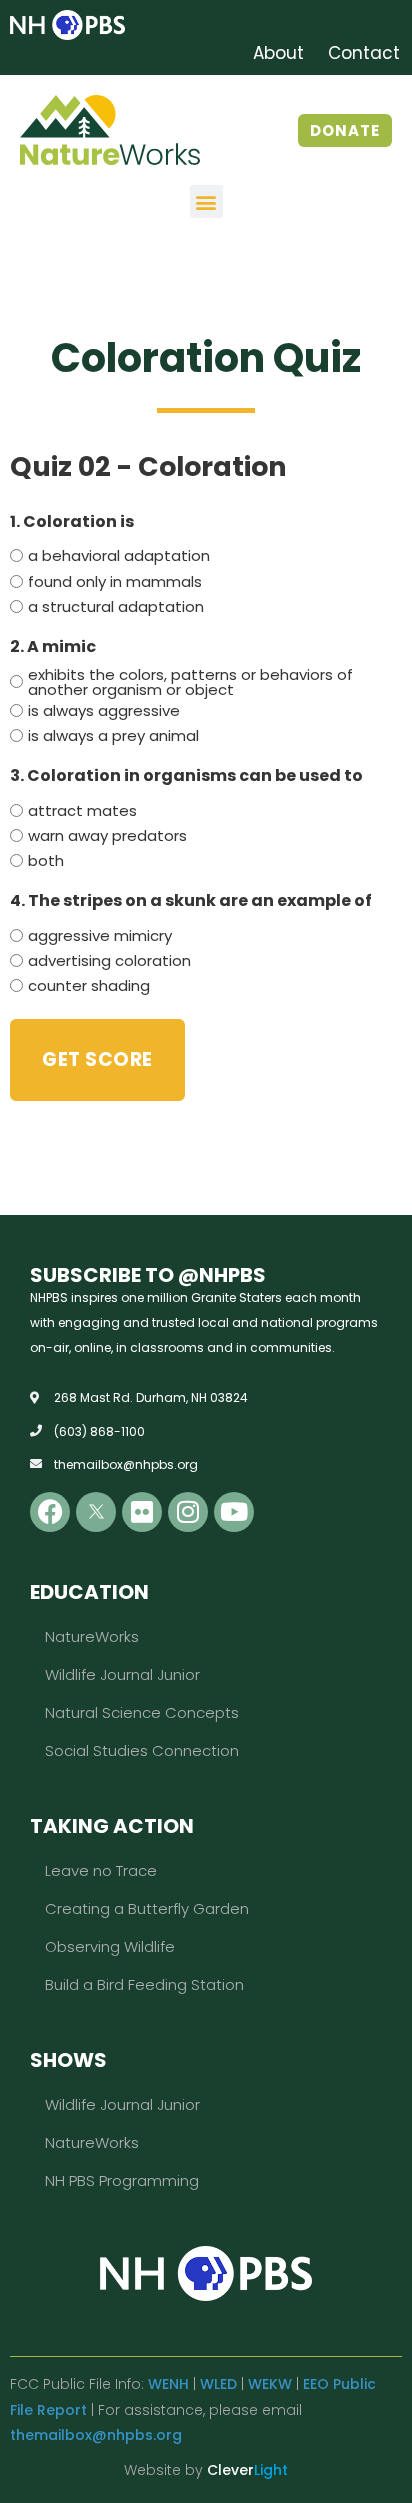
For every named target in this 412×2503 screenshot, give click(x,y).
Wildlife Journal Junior (122, 1674)
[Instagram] (188, 1512)
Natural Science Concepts (142, 1712)
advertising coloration (109, 960)
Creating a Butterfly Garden (147, 1908)
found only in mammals (115, 581)
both (46, 860)
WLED (218, 2384)
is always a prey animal (113, 735)
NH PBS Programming (122, 2180)
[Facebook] (50, 1512)
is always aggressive (104, 710)
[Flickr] (142, 1512)
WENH (168, 2384)
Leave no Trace (101, 1870)
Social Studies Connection (142, 1750)
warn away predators (107, 835)
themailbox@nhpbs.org (96, 2435)
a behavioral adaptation (119, 555)
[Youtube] (234, 1512)
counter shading (89, 985)
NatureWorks (92, 1636)
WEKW (270, 2384)
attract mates (82, 810)
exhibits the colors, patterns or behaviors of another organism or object (190, 682)
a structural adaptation (116, 606)
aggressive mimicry (100, 935)
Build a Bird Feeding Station (144, 1984)
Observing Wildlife (110, 1946)
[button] (206, 201)
